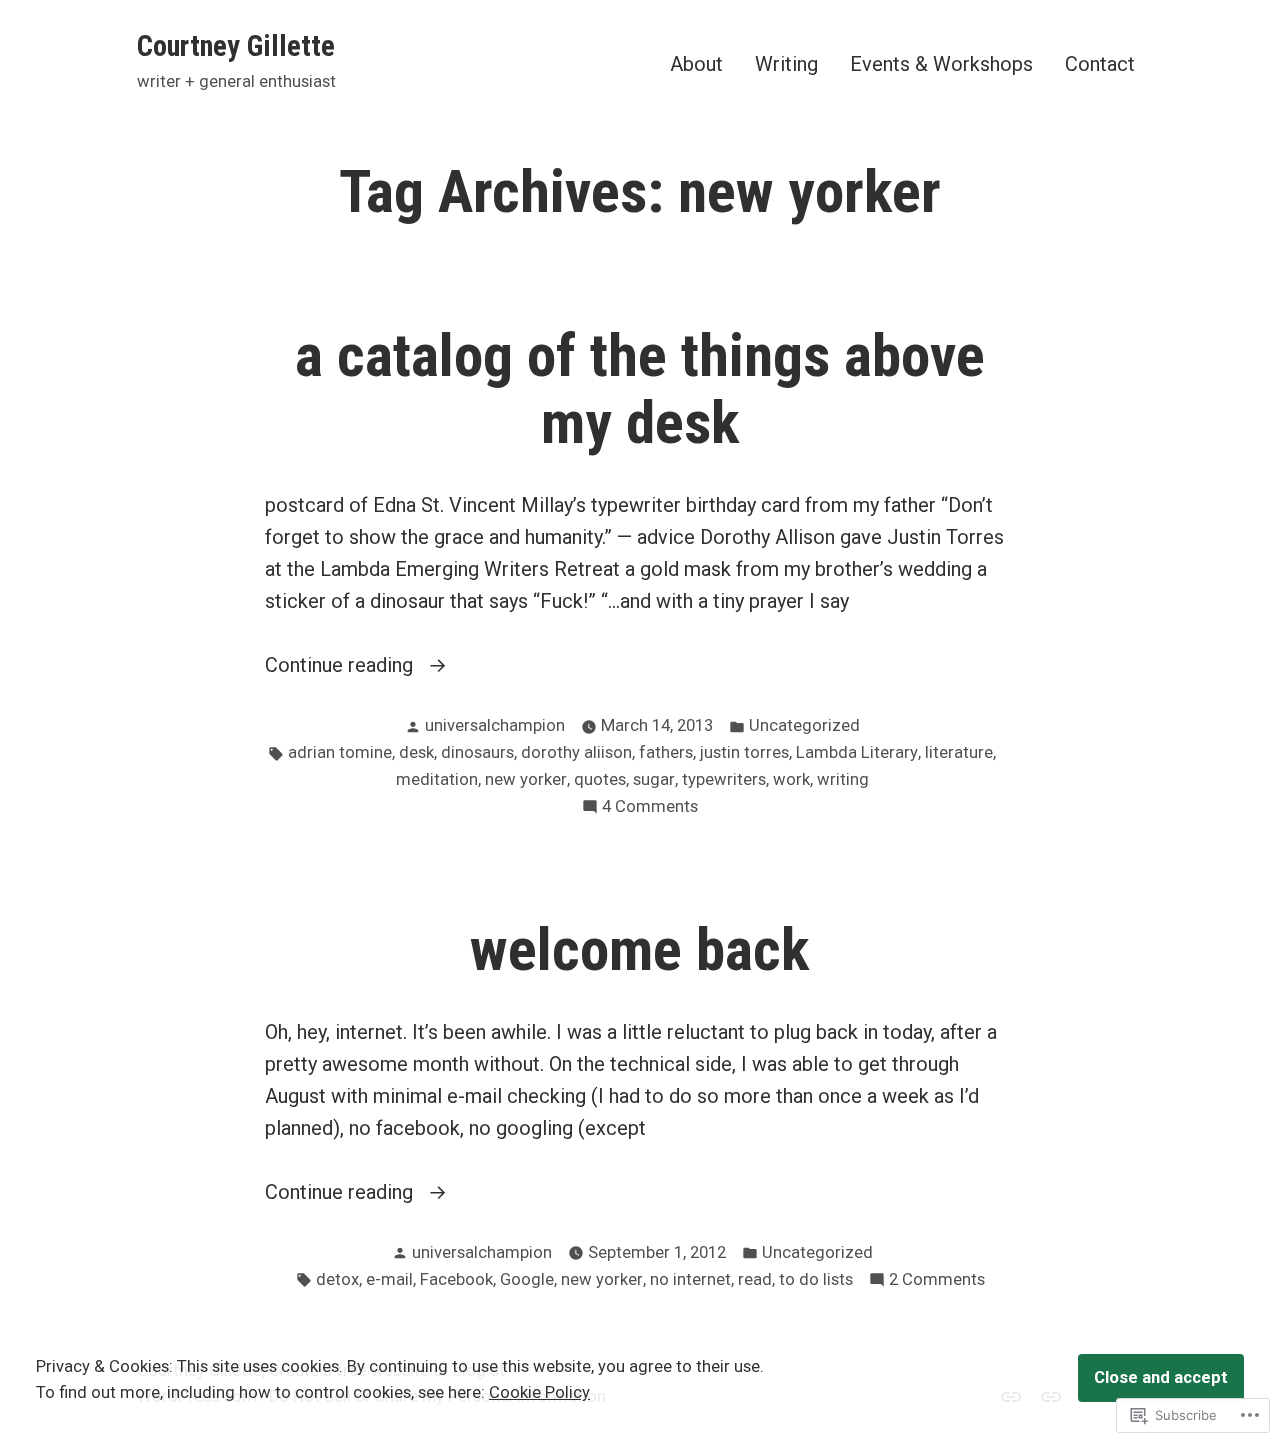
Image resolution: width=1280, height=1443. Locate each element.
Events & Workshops (941, 63)
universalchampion (495, 725)
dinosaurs (477, 752)
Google (527, 1279)
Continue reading (341, 666)
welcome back (640, 950)
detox (337, 1279)
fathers (666, 752)
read (755, 1279)
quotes (600, 779)
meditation (437, 779)
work (791, 779)
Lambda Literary (857, 752)
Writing (786, 63)
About (696, 63)
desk (416, 752)
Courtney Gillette (236, 46)
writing (843, 779)
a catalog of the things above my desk (640, 389)
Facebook (456, 1279)
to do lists (816, 1279)
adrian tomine (340, 752)
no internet (690, 1279)
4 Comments (650, 808)
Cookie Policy (539, 1392)
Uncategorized (804, 725)
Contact (1100, 63)
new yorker (526, 779)
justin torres (744, 752)
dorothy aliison (576, 752)
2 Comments (937, 1281)
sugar (654, 779)
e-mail (389, 1279)
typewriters (724, 779)
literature (959, 752)
